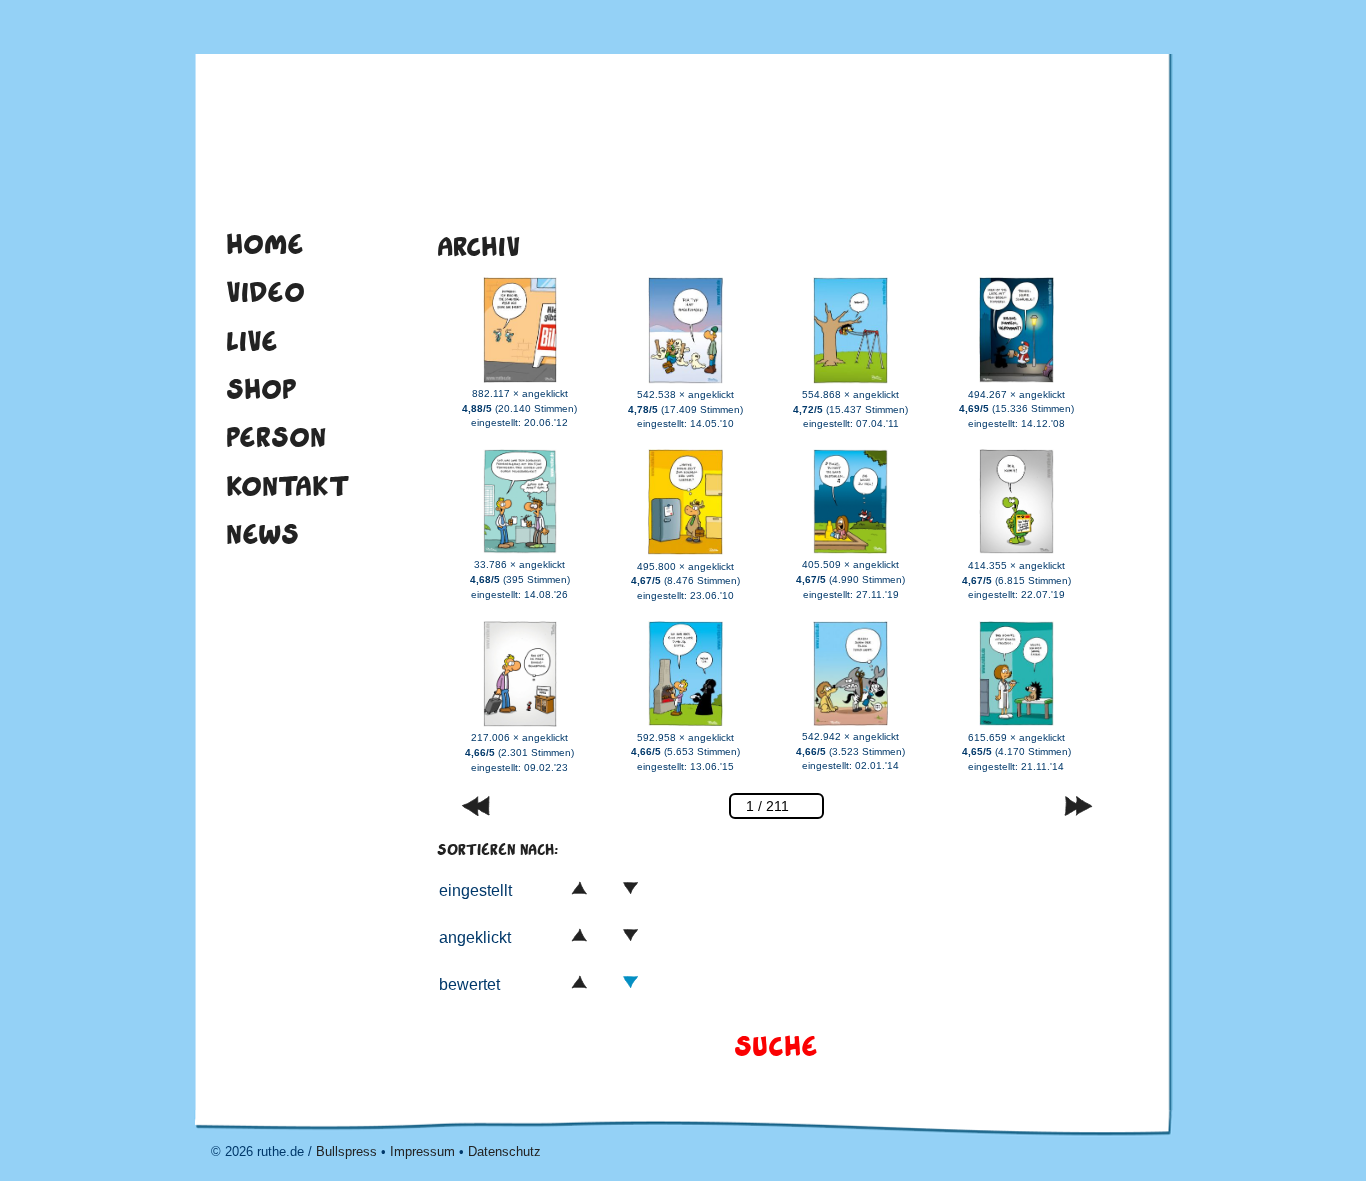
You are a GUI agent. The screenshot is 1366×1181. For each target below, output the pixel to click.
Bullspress (346, 1151)
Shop (261, 389)
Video (265, 292)
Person (276, 437)
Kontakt (288, 486)
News (262, 534)
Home (265, 244)
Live (252, 341)
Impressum (422, 1151)
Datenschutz (504, 1151)
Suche (776, 1046)
